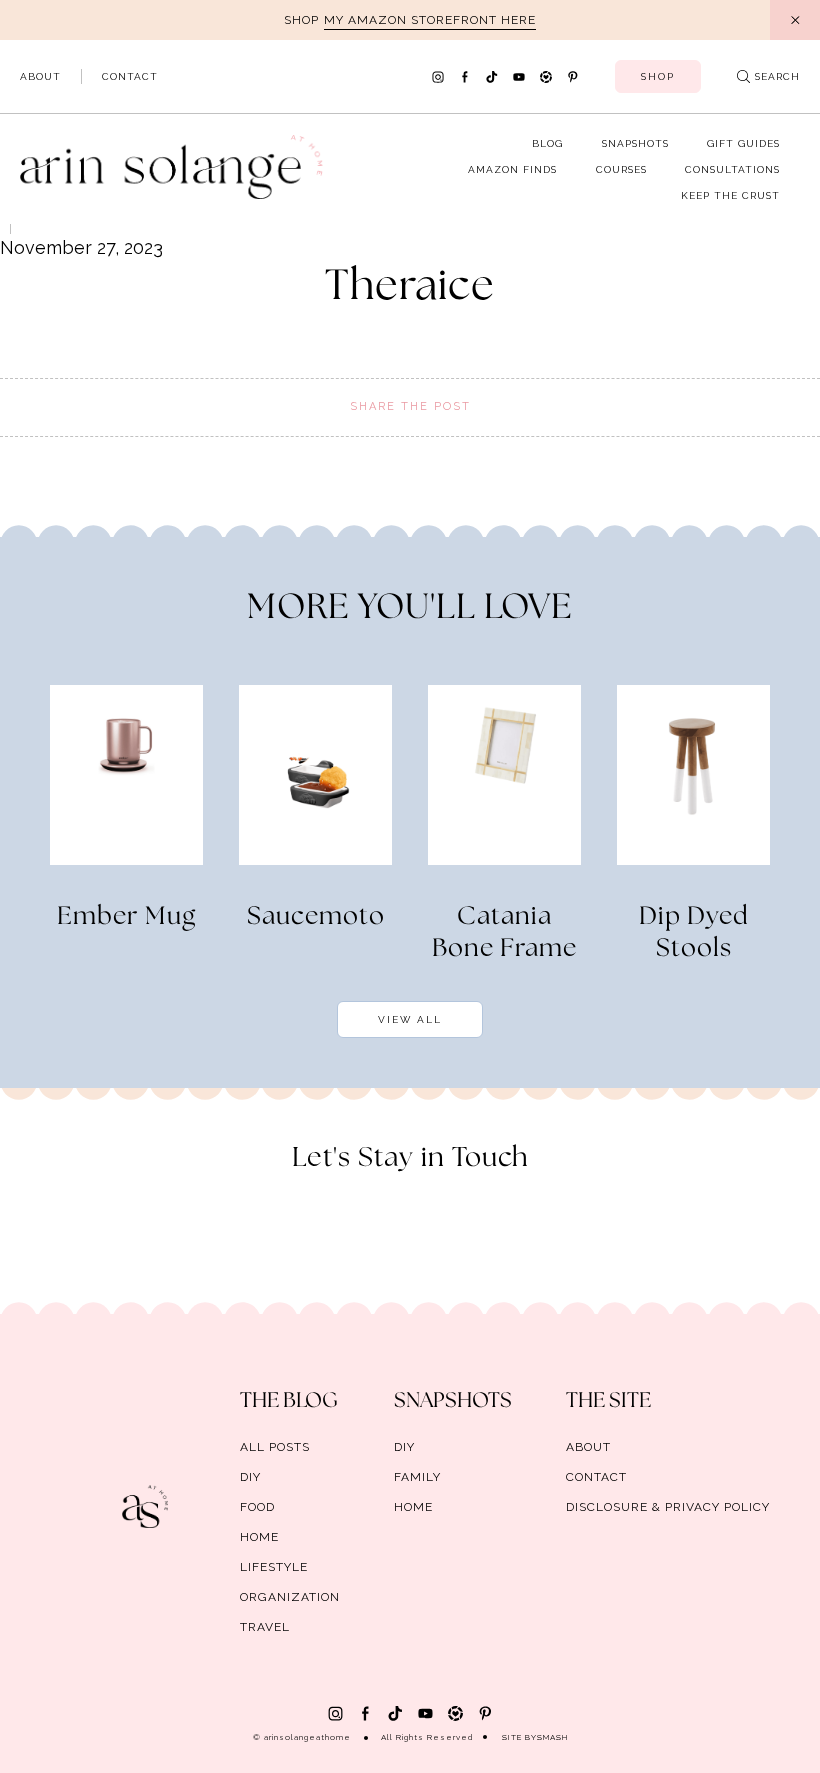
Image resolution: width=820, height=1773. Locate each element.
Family (417, 1477)
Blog (547, 143)
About (40, 76)
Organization (290, 1597)
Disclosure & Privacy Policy (668, 1507)
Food (257, 1507)
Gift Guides (743, 143)
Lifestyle (274, 1567)
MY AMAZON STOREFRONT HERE (430, 20)
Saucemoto (316, 917)
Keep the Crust (730, 195)
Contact (130, 76)
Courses (621, 169)
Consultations (732, 169)
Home (259, 1537)
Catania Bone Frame (504, 933)
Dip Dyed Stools (694, 933)
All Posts (275, 1447)
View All (410, 1019)
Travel (265, 1627)
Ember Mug (126, 917)
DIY (250, 1477)
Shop (658, 76)
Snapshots (635, 143)
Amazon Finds (512, 169)
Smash (552, 1737)
